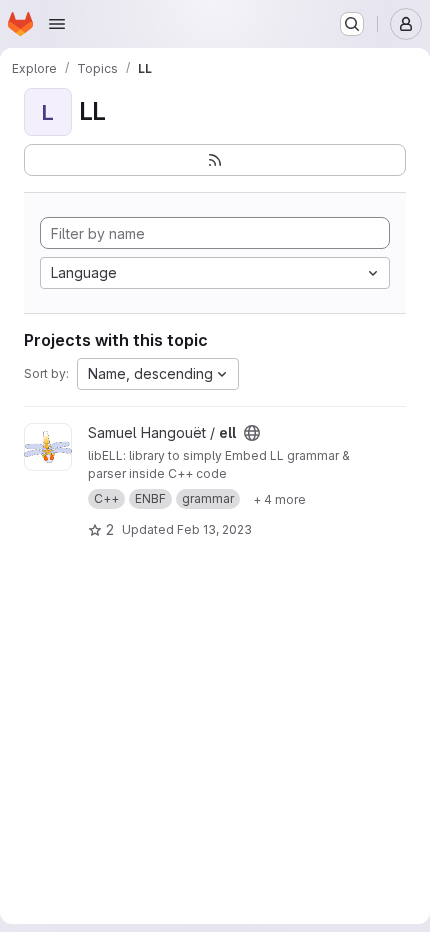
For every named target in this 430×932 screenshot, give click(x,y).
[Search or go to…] (352, 24)
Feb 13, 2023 (214, 529)
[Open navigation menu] (57, 24)
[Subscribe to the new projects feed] (215, 160)
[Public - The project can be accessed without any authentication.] (252, 433)
